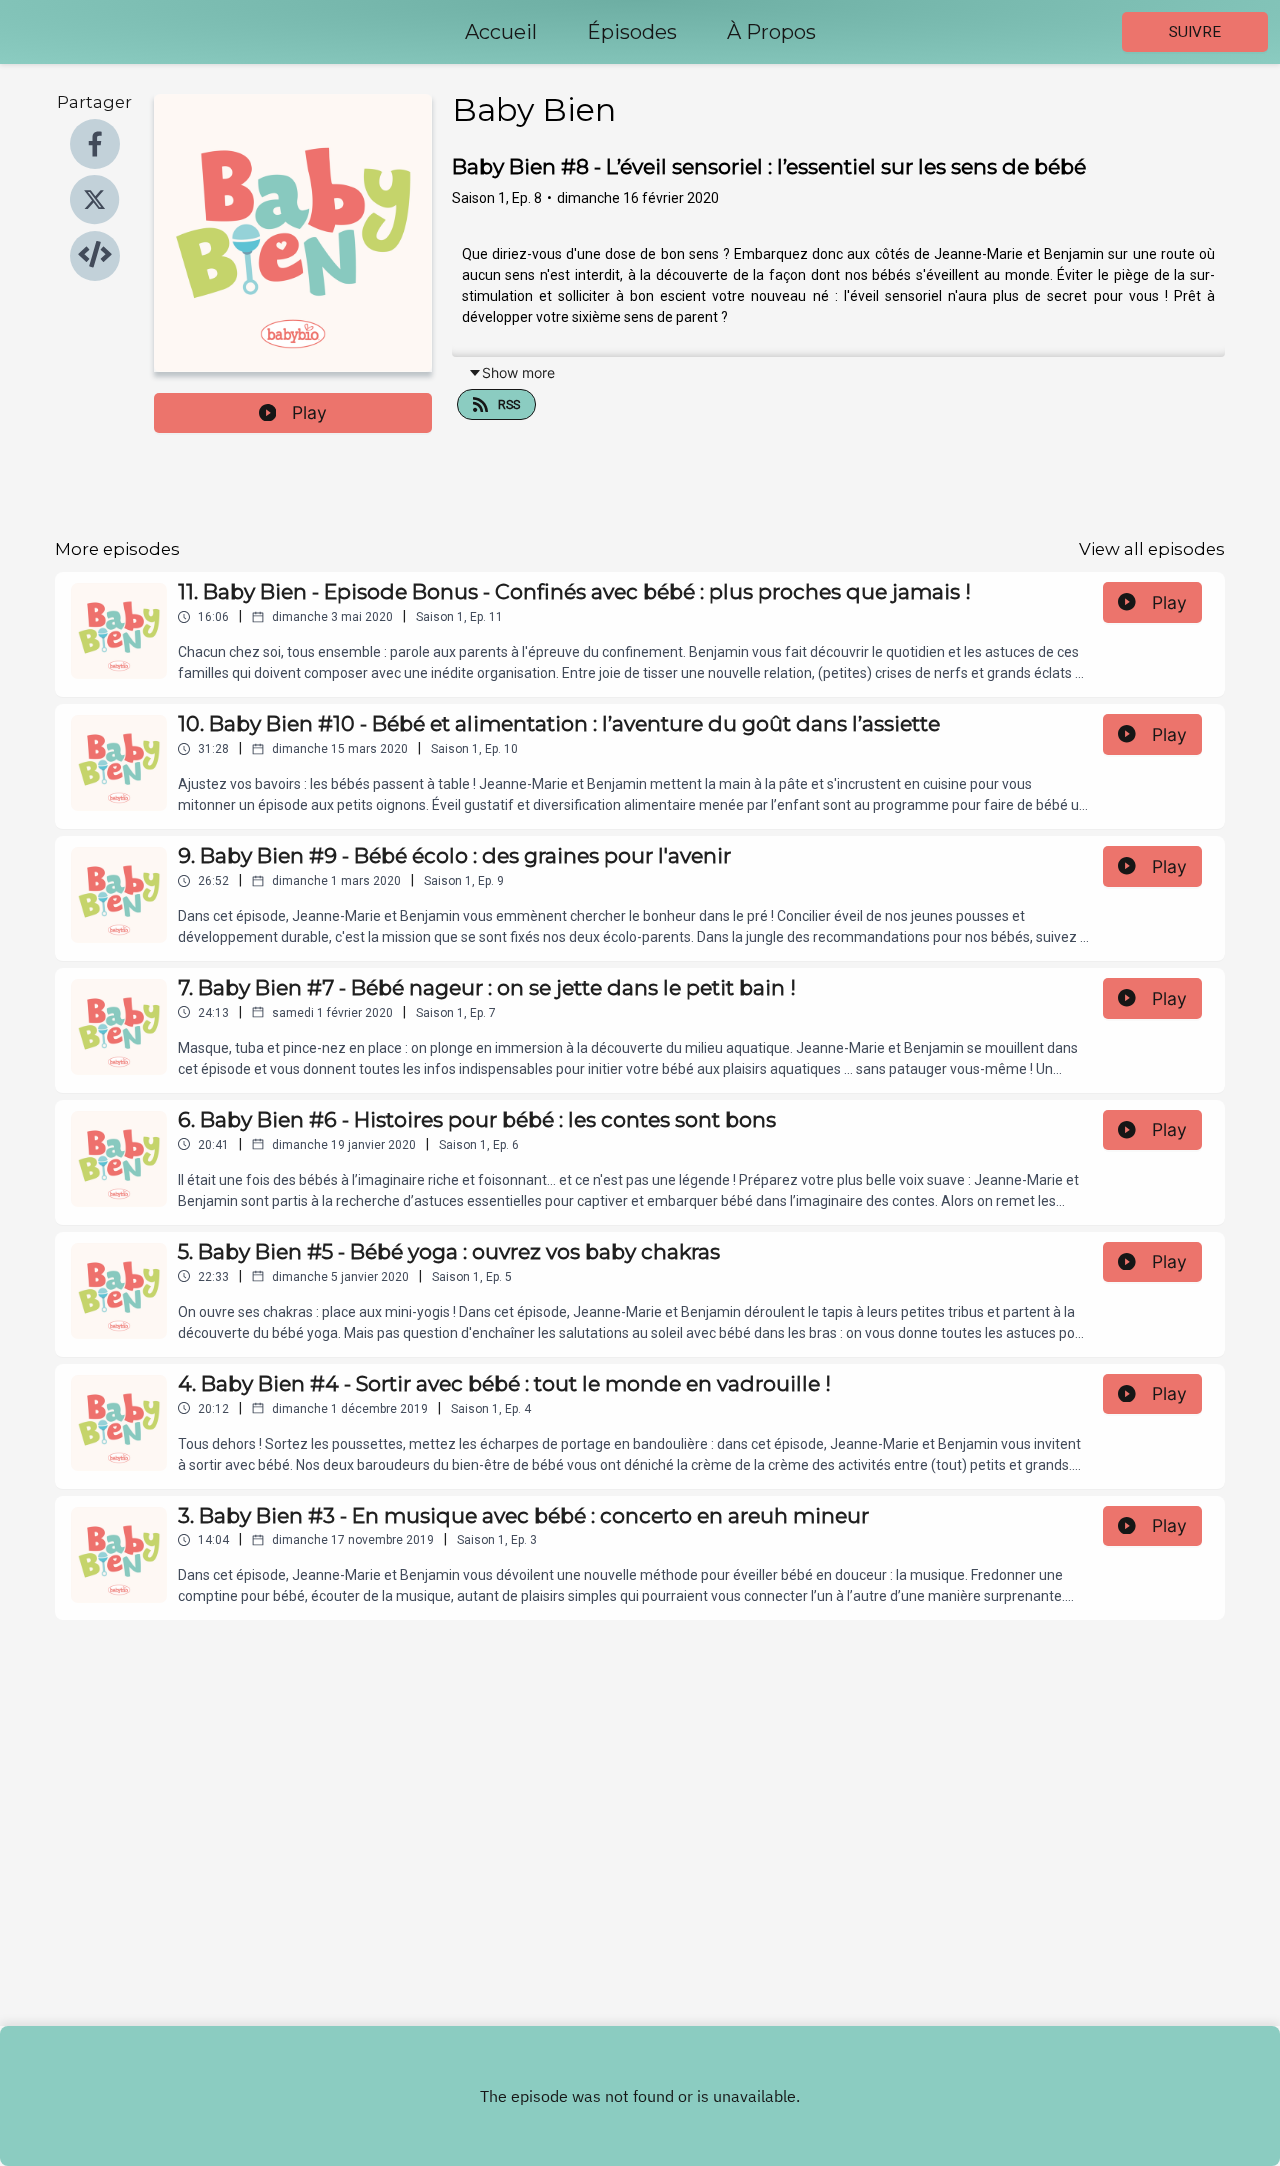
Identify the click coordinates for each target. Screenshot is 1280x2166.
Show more (518, 372)
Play (309, 412)
